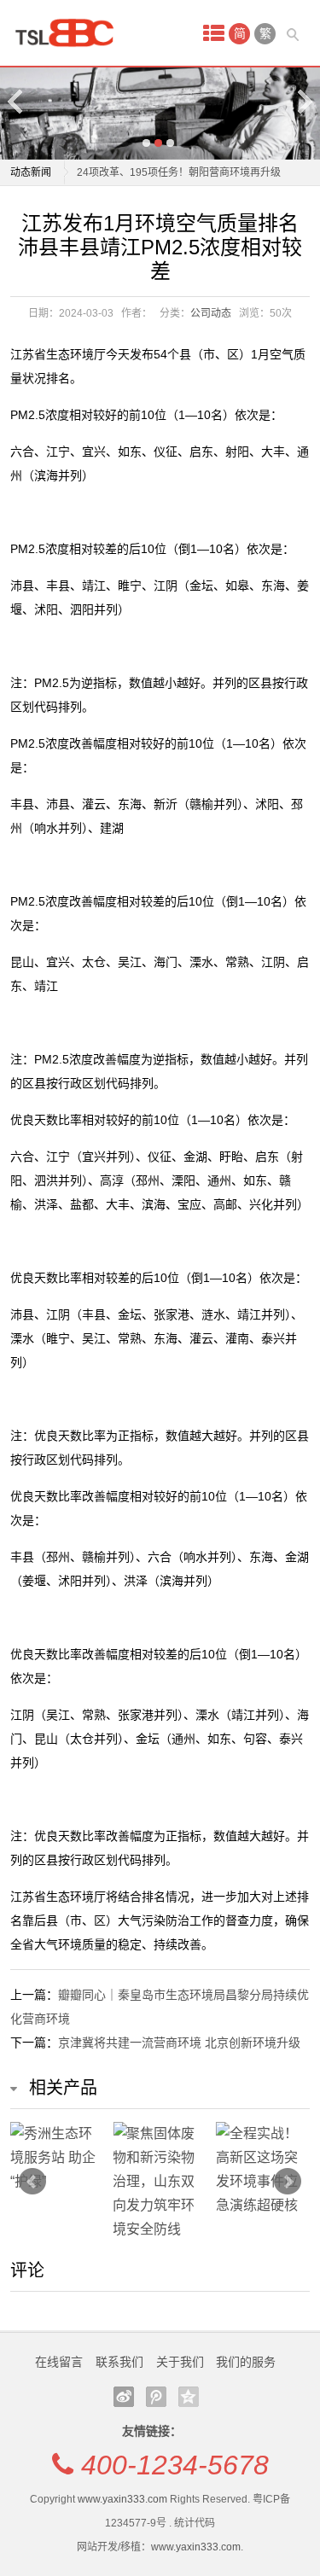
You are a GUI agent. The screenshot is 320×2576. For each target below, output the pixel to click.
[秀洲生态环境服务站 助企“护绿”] (58, 2158)
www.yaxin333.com (122, 2499)
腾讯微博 (156, 2397)
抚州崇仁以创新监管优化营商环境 (154, 182)
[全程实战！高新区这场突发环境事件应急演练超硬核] (263, 2170)
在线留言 (59, 2362)
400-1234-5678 (175, 2465)
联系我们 (119, 2362)
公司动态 (211, 313)
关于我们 (180, 2362)
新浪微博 (124, 2397)
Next (304, 101)
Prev (32, 2182)
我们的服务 (246, 2362)
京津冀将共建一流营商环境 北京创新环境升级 (179, 2043)
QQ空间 (189, 2397)
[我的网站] (70, 33)
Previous (16, 101)
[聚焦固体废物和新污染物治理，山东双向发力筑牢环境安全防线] (160, 2182)
